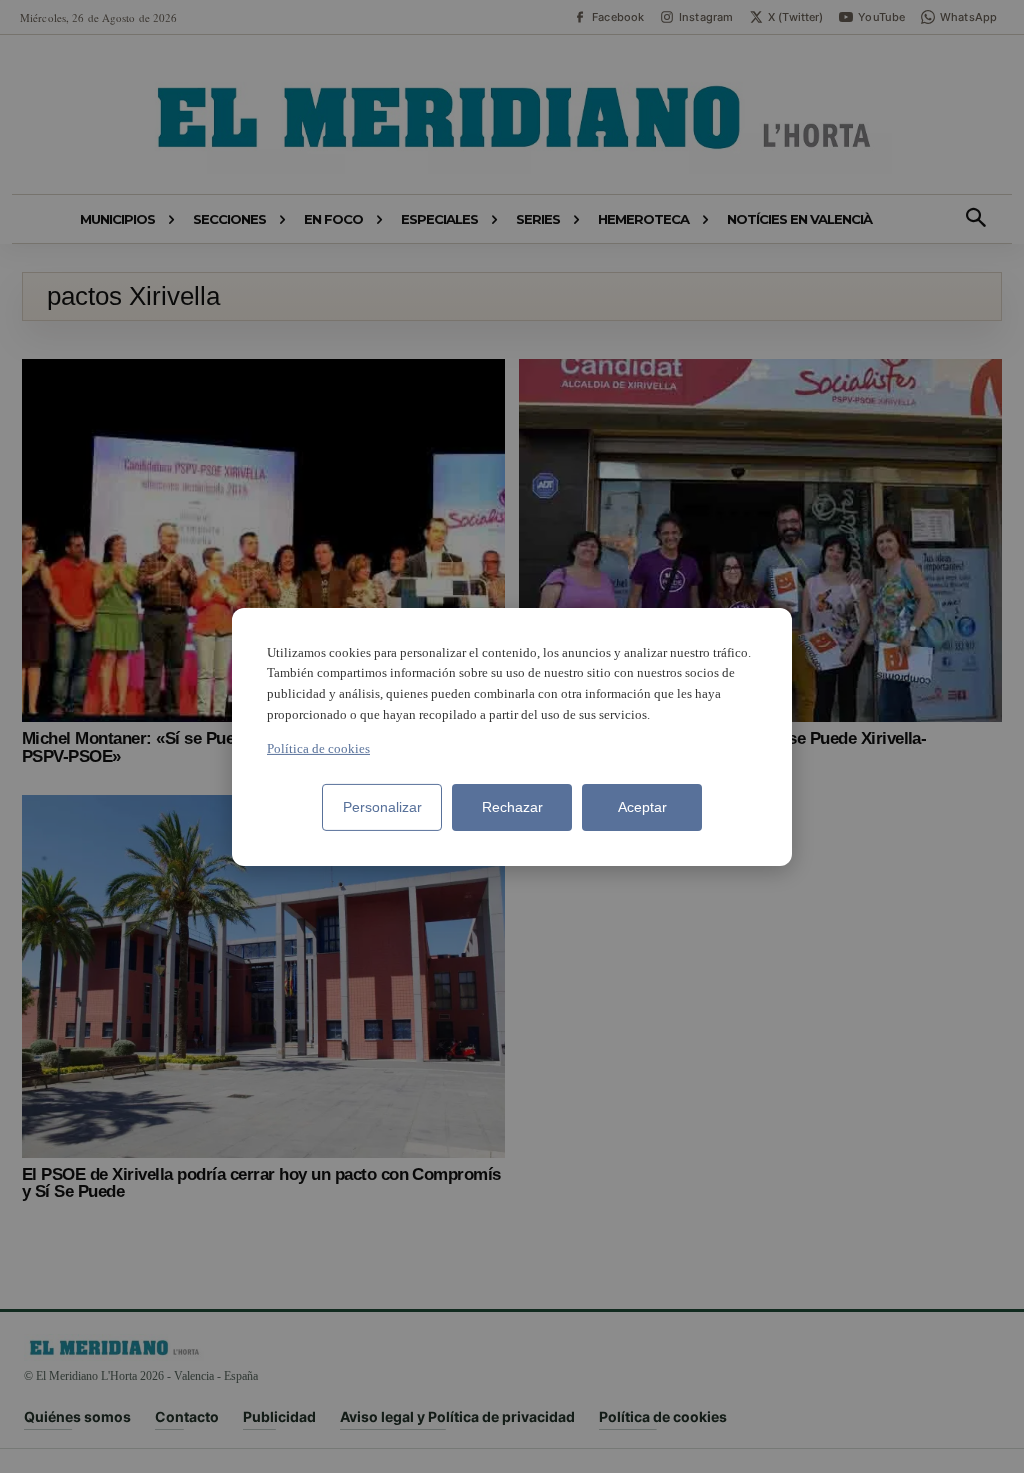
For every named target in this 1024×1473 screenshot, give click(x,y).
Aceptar (642, 807)
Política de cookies (318, 748)
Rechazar (512, 807)
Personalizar (382, 807)
